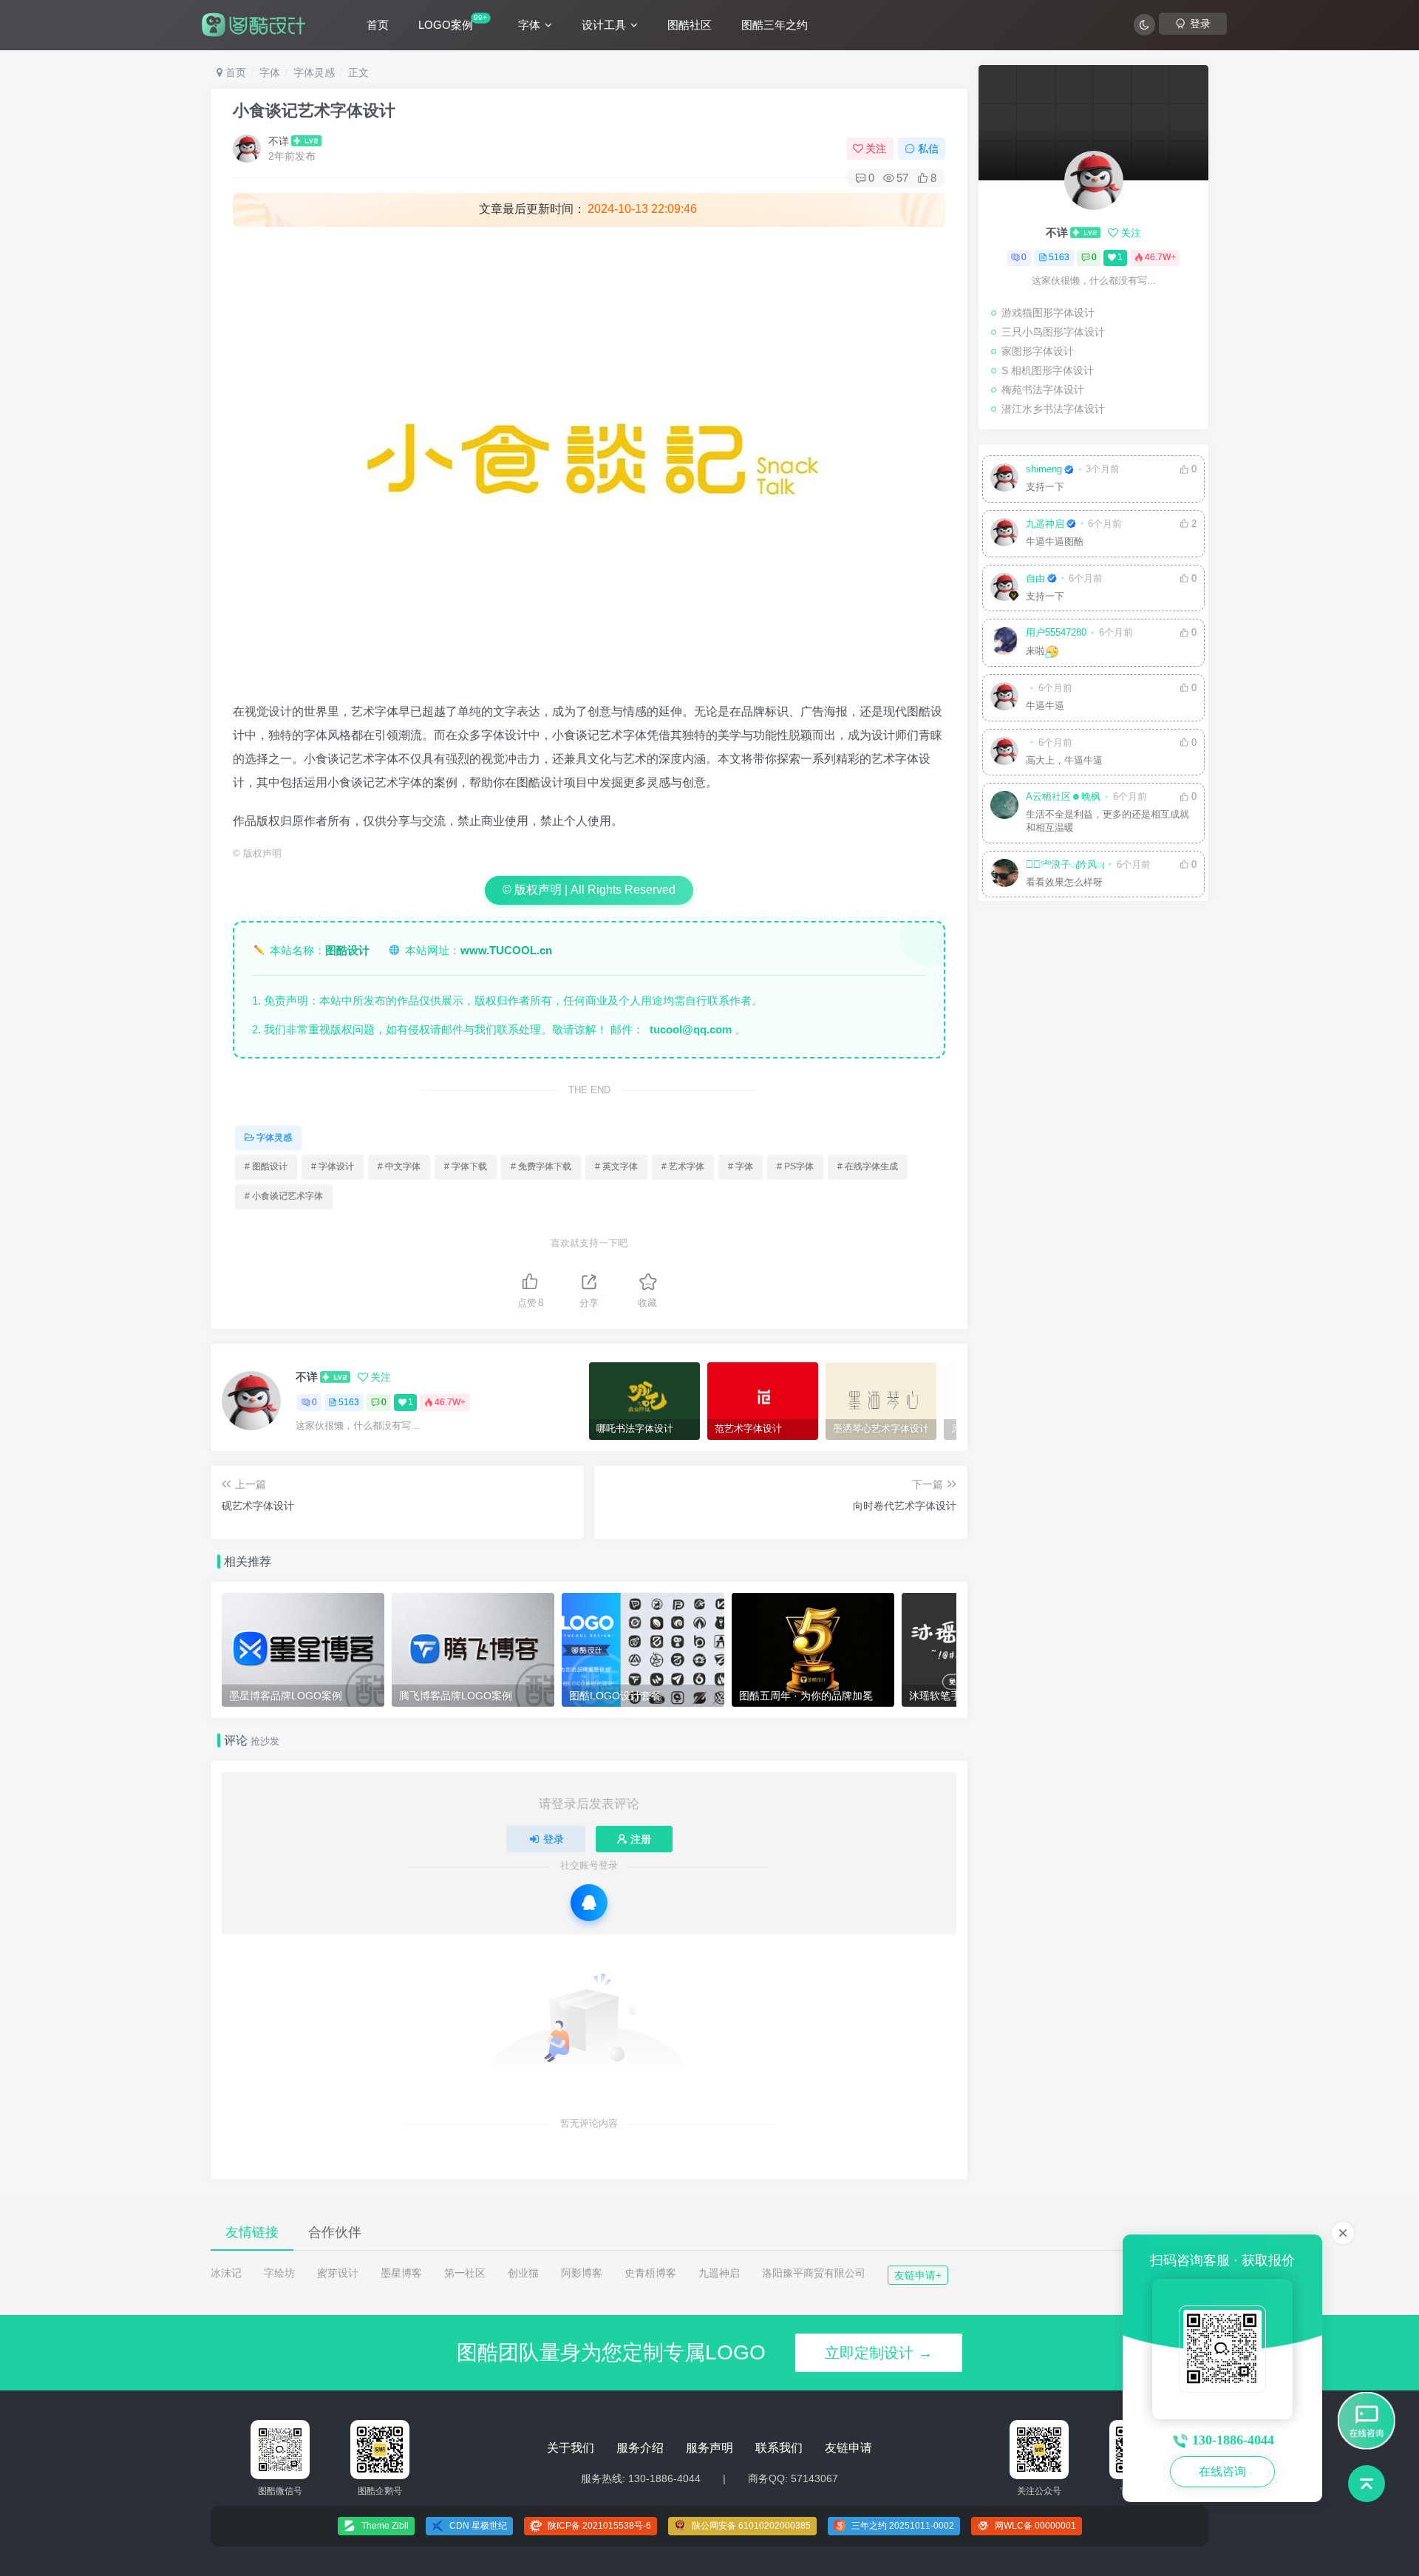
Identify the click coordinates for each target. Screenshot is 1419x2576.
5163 (349, 1402)
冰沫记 (226, 2273)
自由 (1035, 579)
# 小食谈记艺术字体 (284, 1196)
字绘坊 (279, 2273)
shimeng (1044, 469)
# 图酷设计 (266, 1166)
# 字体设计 (333, 1166)
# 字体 (741, 1166)
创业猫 (523, 2273)
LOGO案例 (453, 22)
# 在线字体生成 (868, 1166)
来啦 (1035, 651)
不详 (279, 141)
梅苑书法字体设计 (1043, 390)
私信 (928, 149)
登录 (554, 1839)
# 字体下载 (466, 1166)
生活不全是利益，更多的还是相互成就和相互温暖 (1107, 821)
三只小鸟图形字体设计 (1053, 332)
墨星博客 (401, 2273)
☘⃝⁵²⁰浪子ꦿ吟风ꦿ (1065, 865)
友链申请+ (918, 2275)
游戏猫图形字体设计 (1048, 313)
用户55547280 (1056, 633)
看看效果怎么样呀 (1064, 883)
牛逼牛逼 (1045, 706)
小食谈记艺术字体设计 (314, 111)
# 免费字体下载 (541, 1166)
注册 (641, 1839)
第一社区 (465, 2273)
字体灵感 (314, 72)
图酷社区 (690, 25)
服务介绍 (640, 2448)
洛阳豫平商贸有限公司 (814, 2273)
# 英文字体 (616, 1166)
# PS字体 (795, 1166)
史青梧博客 (650, 2273)
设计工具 (604, 25)
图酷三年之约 (775, 25)
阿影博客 (582, 2273)
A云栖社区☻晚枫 (1063, 797)
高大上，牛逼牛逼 (1064, 761)
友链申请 (848, 2448)
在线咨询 (1222, 2471)
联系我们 (779, 2448)
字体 (529, 25)
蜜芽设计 (338, 2273)
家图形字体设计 (1038, 351)
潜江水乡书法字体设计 (1053, 409)
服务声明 (709, 2448)
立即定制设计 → (879, 2353)
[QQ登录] (589, 1903)
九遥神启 (1045, 524)
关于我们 (571, 2448)
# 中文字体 (399, 1166)
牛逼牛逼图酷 (1055, 542)
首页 (378, 25)
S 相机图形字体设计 (1048, 370)
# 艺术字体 (683, 1166)
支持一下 (1045, 487)
